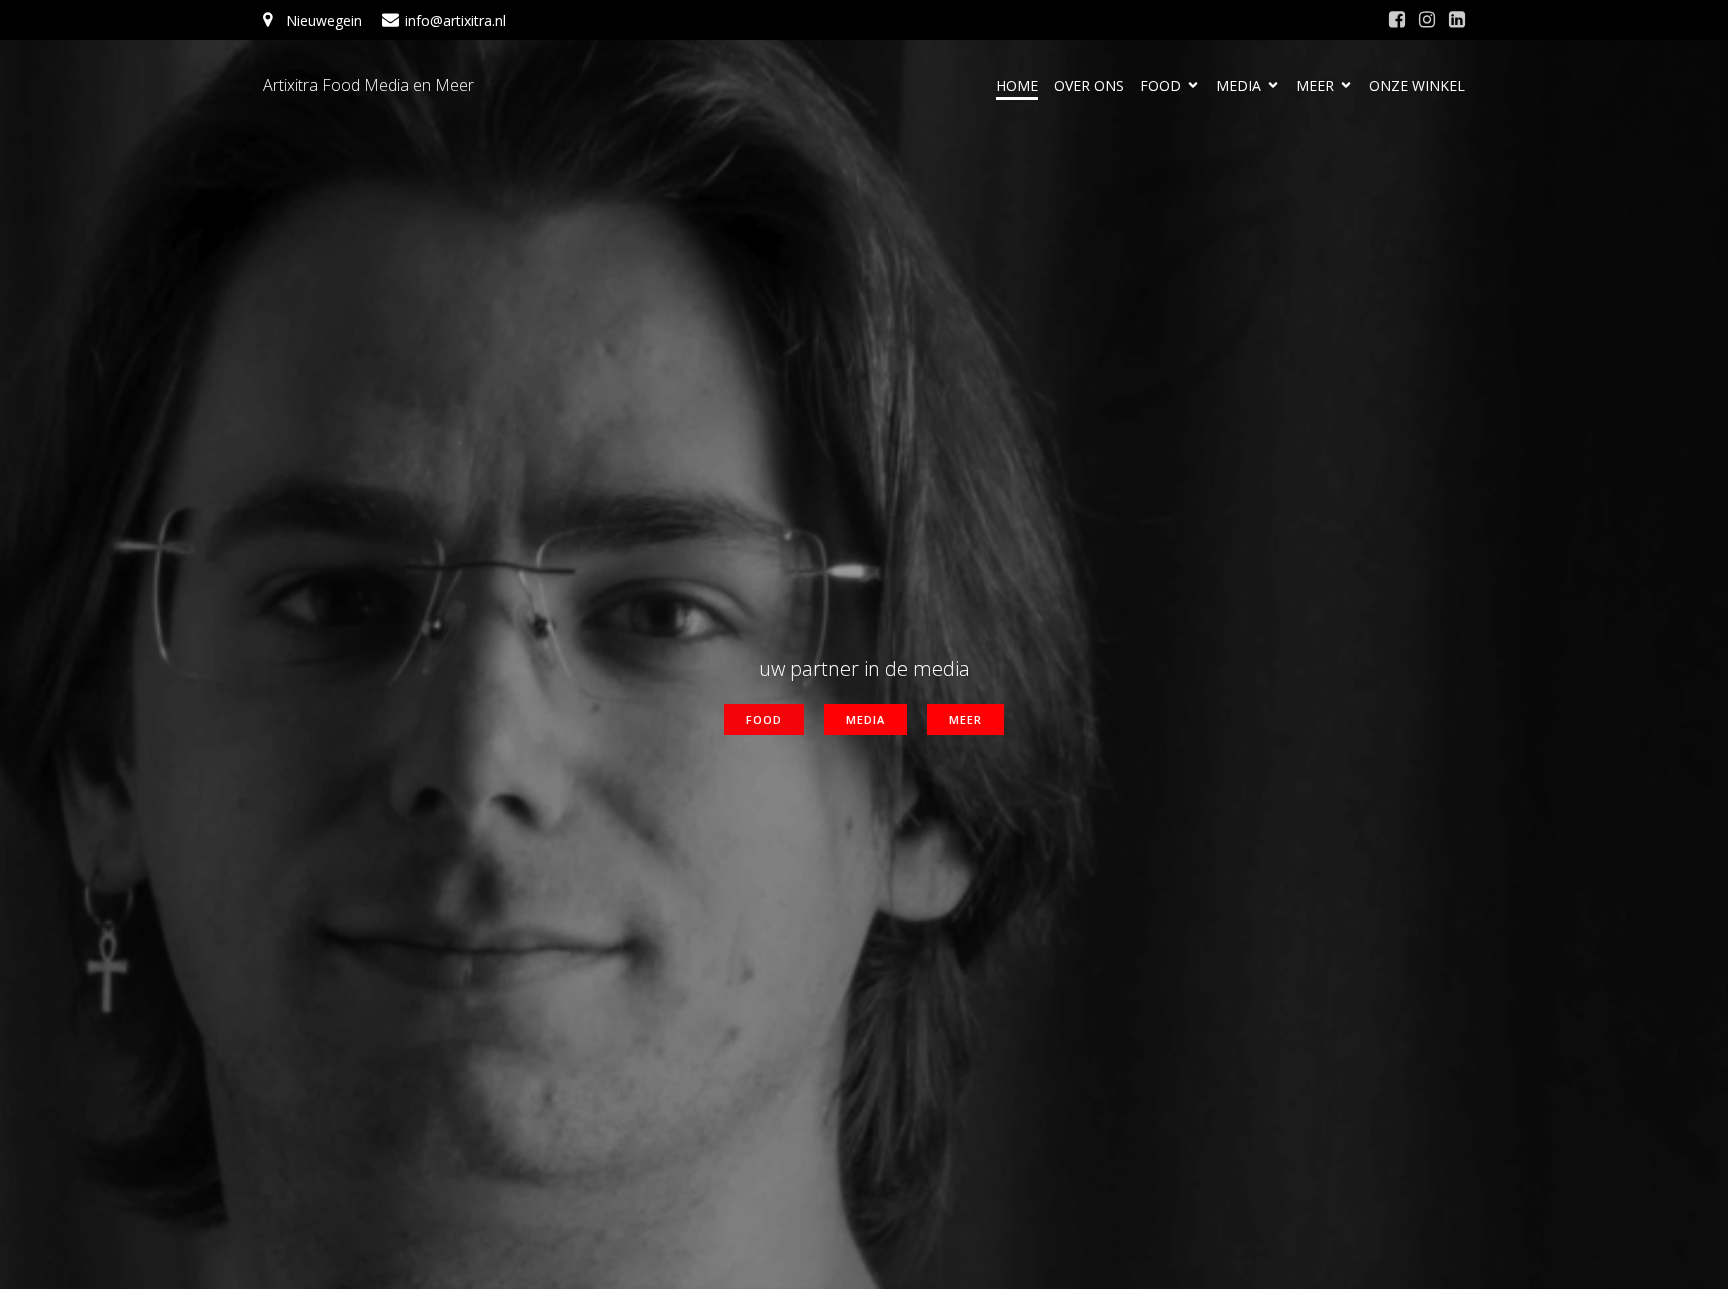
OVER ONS (1089, 85)
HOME (1017, 85)
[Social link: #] (1397, 20)
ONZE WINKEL (1417, 85)
